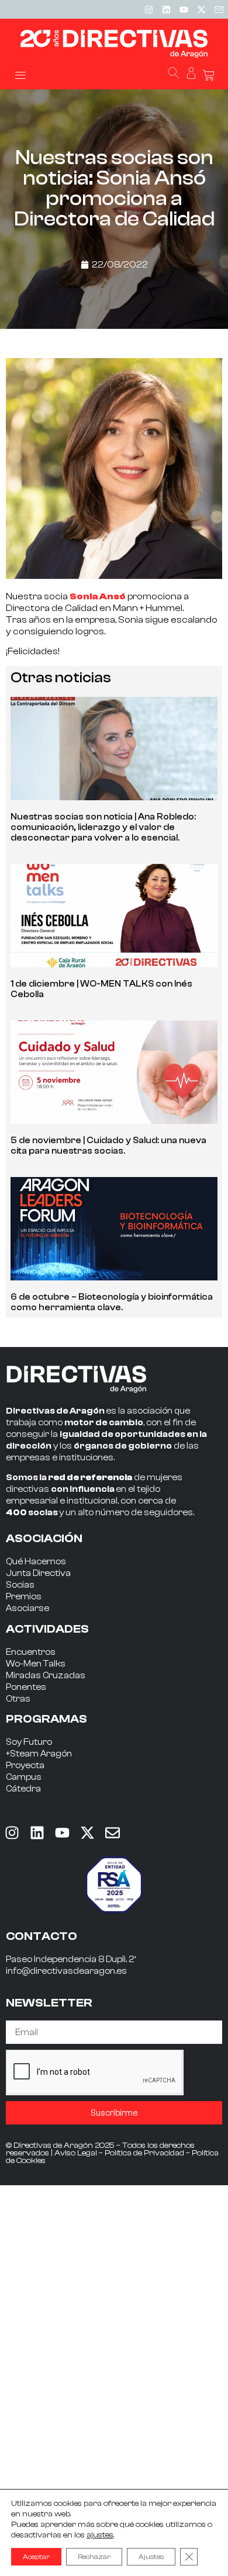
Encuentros (31, 1652)
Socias (20, 1585)
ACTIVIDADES (47, 1629)
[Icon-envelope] (219, 9)
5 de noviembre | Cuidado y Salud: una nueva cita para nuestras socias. (108, 1146)
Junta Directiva (38, 1573)
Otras (18, 1699)
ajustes (100, 2535)
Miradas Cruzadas (46, 1676)
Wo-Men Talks (36, 1664)
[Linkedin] (166, 9)
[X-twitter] (201, 9)
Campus (24, 1777)
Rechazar (94, 2557)
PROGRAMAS (46, 1719)
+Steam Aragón (39, 1754)
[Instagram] (148, 9)
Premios (24, 1597)
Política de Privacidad (144, 2153)
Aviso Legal (76, 2153)
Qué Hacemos (36, 1562)
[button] (20, 74)
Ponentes (26, 1687)
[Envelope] (112, 1833)
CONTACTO (42, 1936)
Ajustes (151, 2557)
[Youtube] (184, 9)
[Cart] (209, 76)
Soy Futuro (29, 1742)
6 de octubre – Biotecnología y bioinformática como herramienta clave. (112, 1302)
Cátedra (23, 1789)
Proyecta (25, 1766)
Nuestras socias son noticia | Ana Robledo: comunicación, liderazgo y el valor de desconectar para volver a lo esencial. (103, 827)
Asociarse (27, 1608)
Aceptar (36, 2557)
